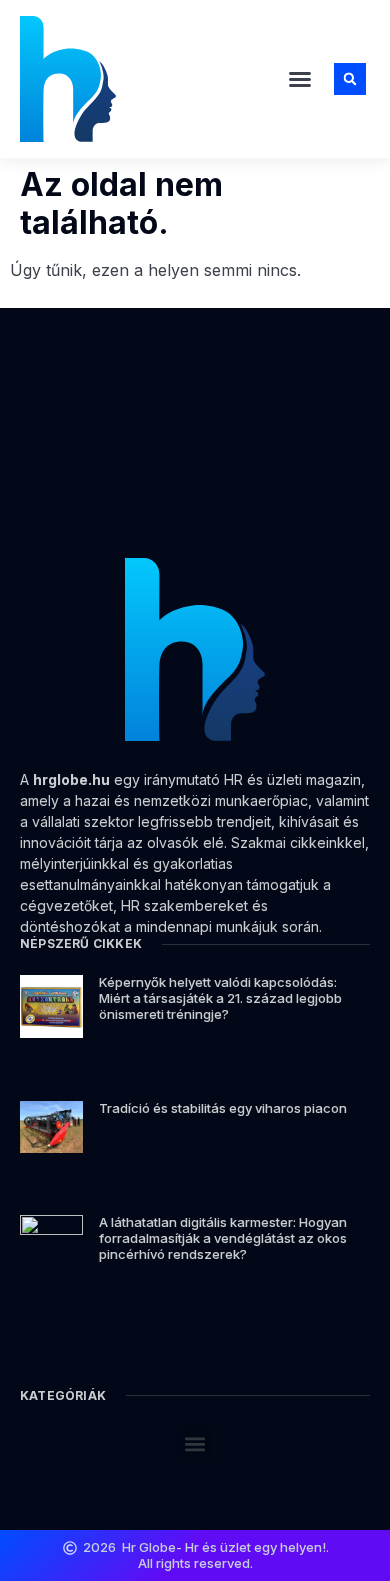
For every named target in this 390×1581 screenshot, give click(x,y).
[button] (300, 79)
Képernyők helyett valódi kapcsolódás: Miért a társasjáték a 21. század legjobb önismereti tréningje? (220, 997)
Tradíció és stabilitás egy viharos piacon (223, 1108)
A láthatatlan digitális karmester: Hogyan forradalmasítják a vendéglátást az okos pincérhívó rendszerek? (223, 1237)
